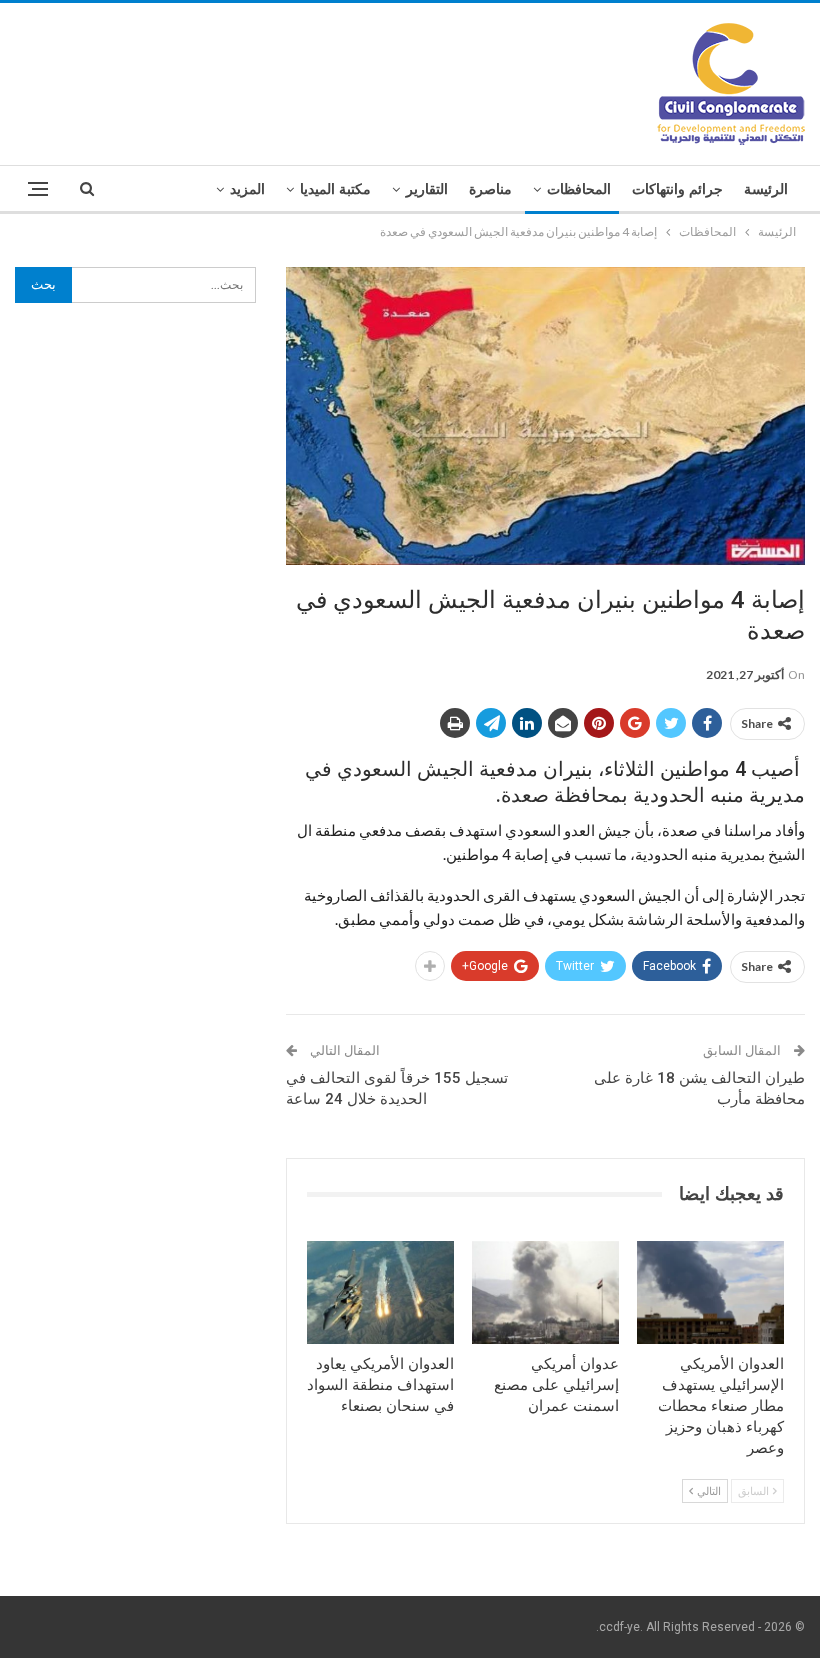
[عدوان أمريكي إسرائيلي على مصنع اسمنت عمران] (545, 1292)
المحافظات (579, 189)
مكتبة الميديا (335, 189)
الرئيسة (766, 189)
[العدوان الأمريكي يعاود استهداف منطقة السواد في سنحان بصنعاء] (380, 1292)
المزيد (247, 189)
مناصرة (490, 189)
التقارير (427, 189)
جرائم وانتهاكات (677, 189)
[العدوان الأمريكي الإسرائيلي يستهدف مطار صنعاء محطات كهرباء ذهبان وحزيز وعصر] (710, 1292)
